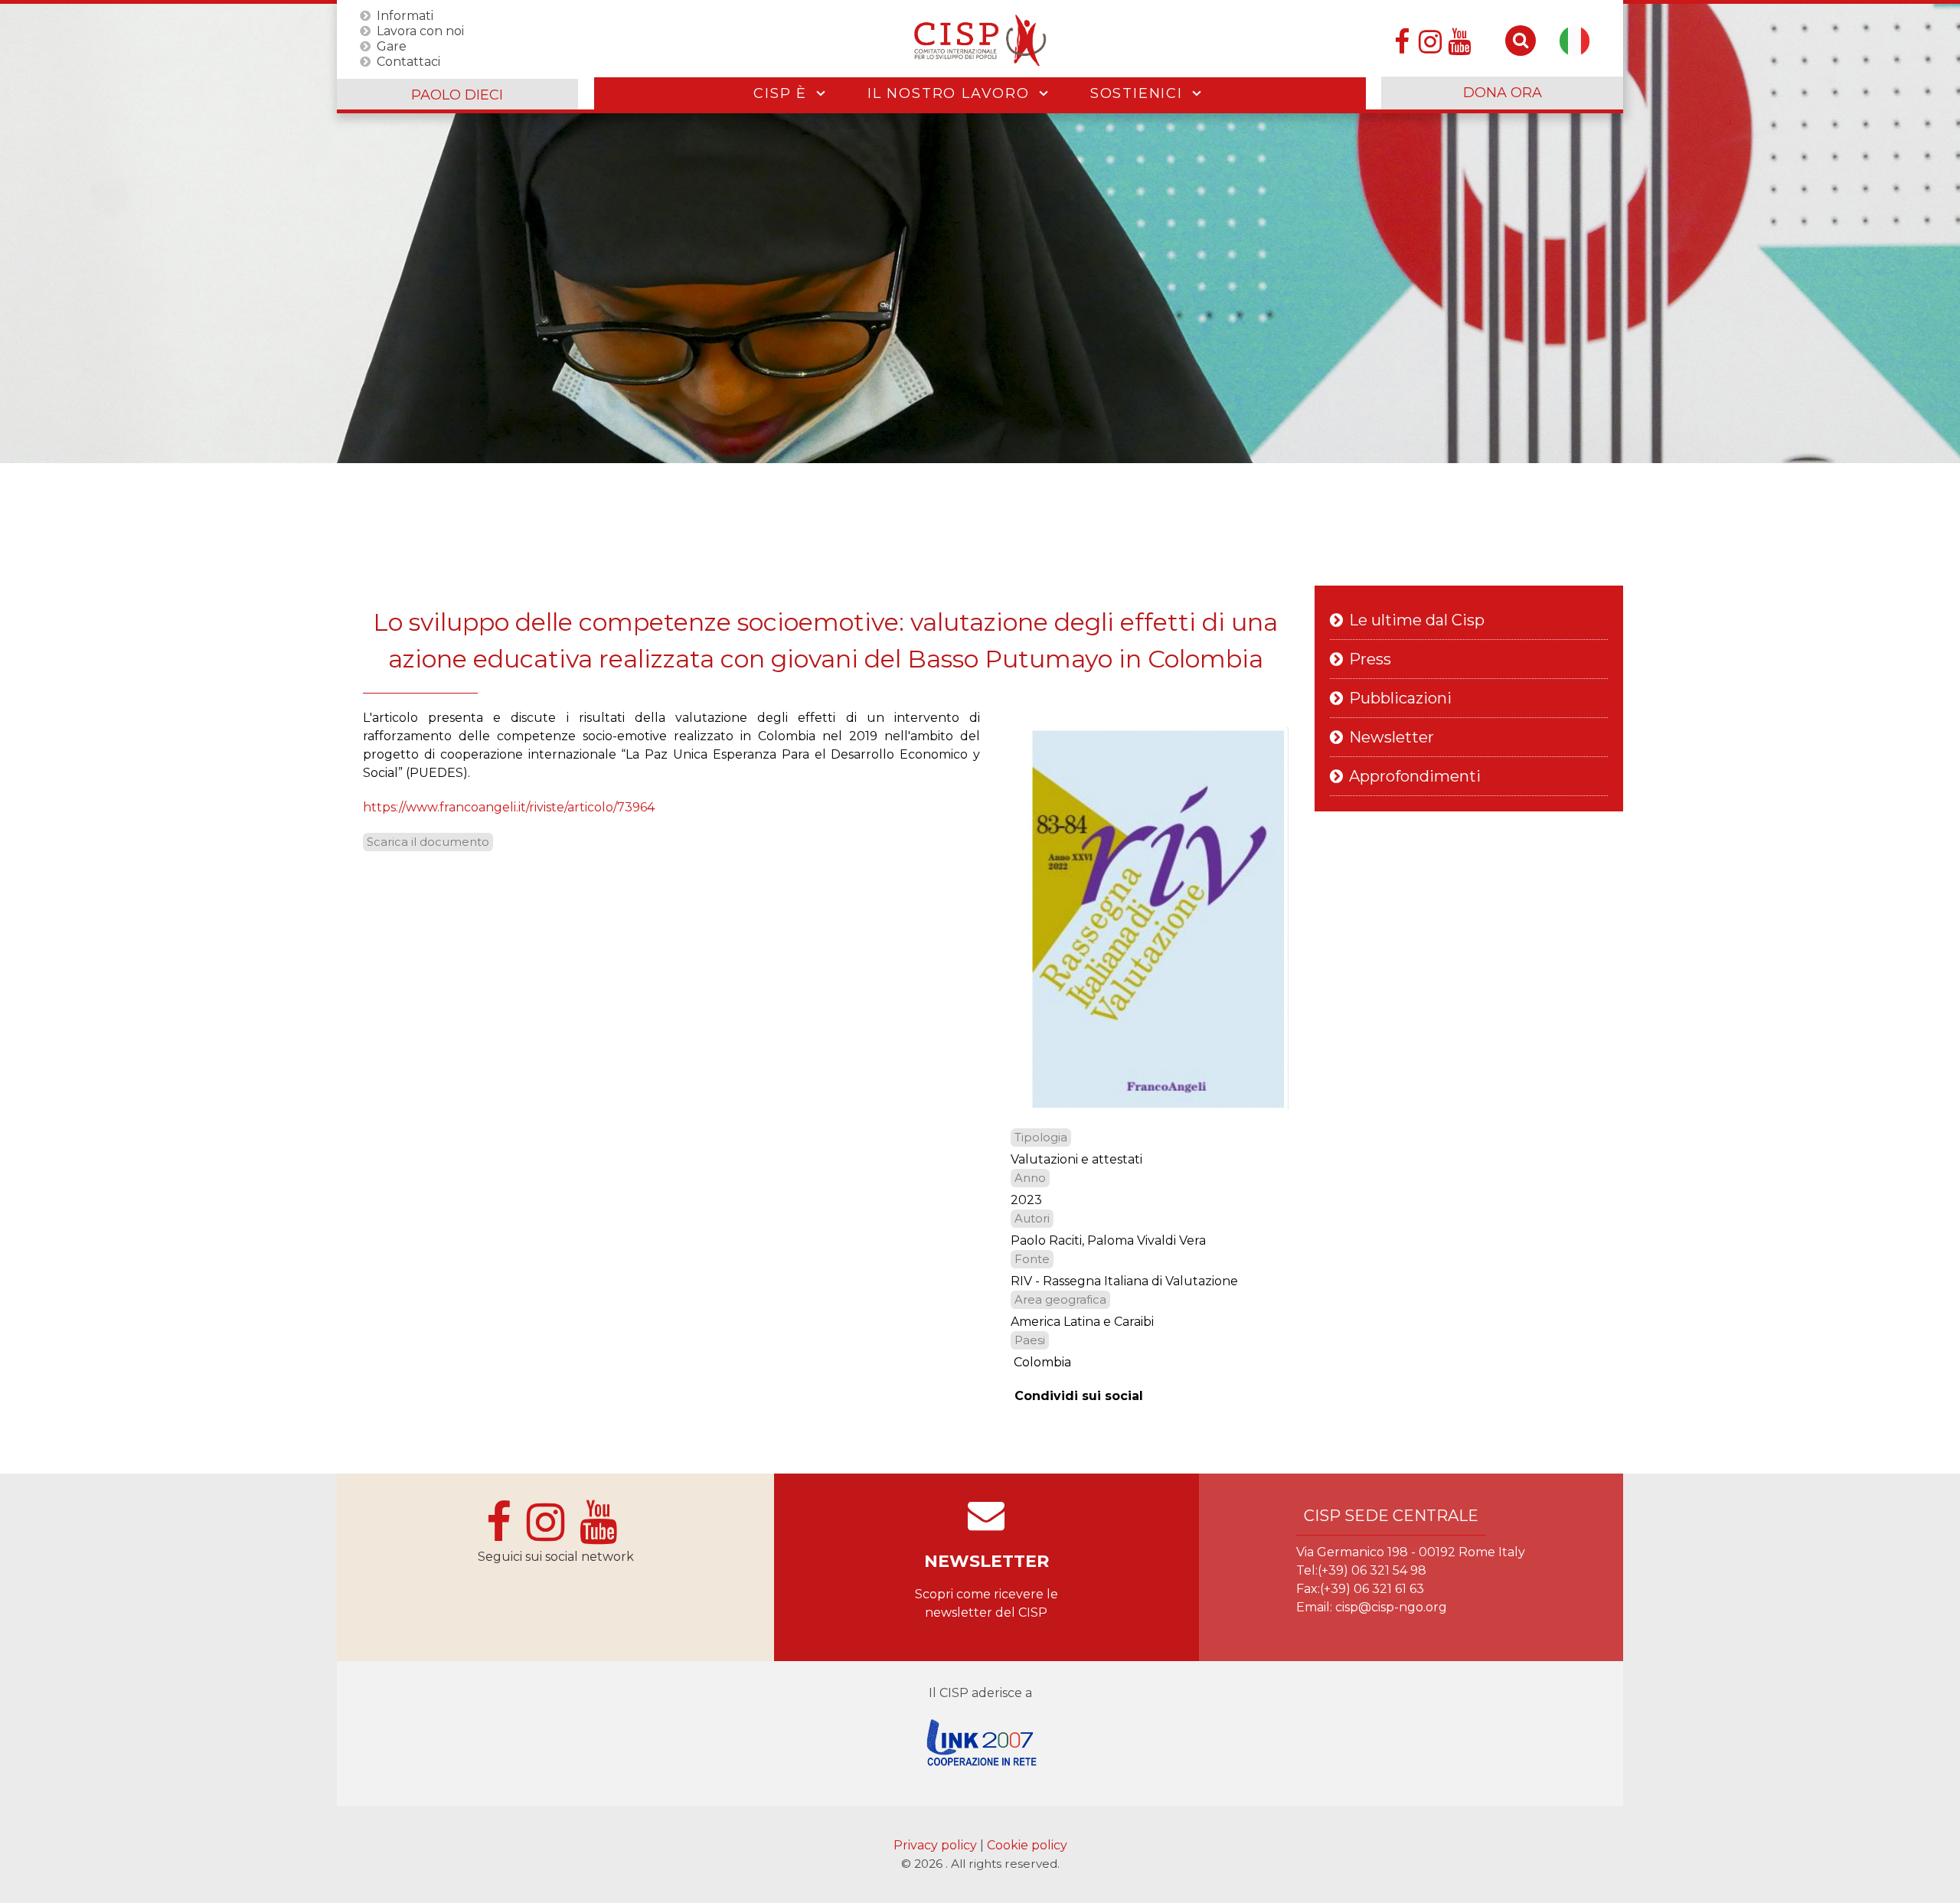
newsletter (987, 1561)
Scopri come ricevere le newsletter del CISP (987, 1603)
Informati (405, 15)
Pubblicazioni (1400, 698)
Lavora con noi (420, 30)
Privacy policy (937, 1845)
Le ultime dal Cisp (1417, 620)
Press (1370, 659)
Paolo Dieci (457, 95)
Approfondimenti (1415, 776)
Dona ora (1503, 93)
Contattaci (408, 61)
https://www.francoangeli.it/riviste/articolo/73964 (509, 807)
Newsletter (1392, 737)
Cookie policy (1027, 1845)
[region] (980, 233)
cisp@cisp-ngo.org (1391, 1607)
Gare (392, 46)
